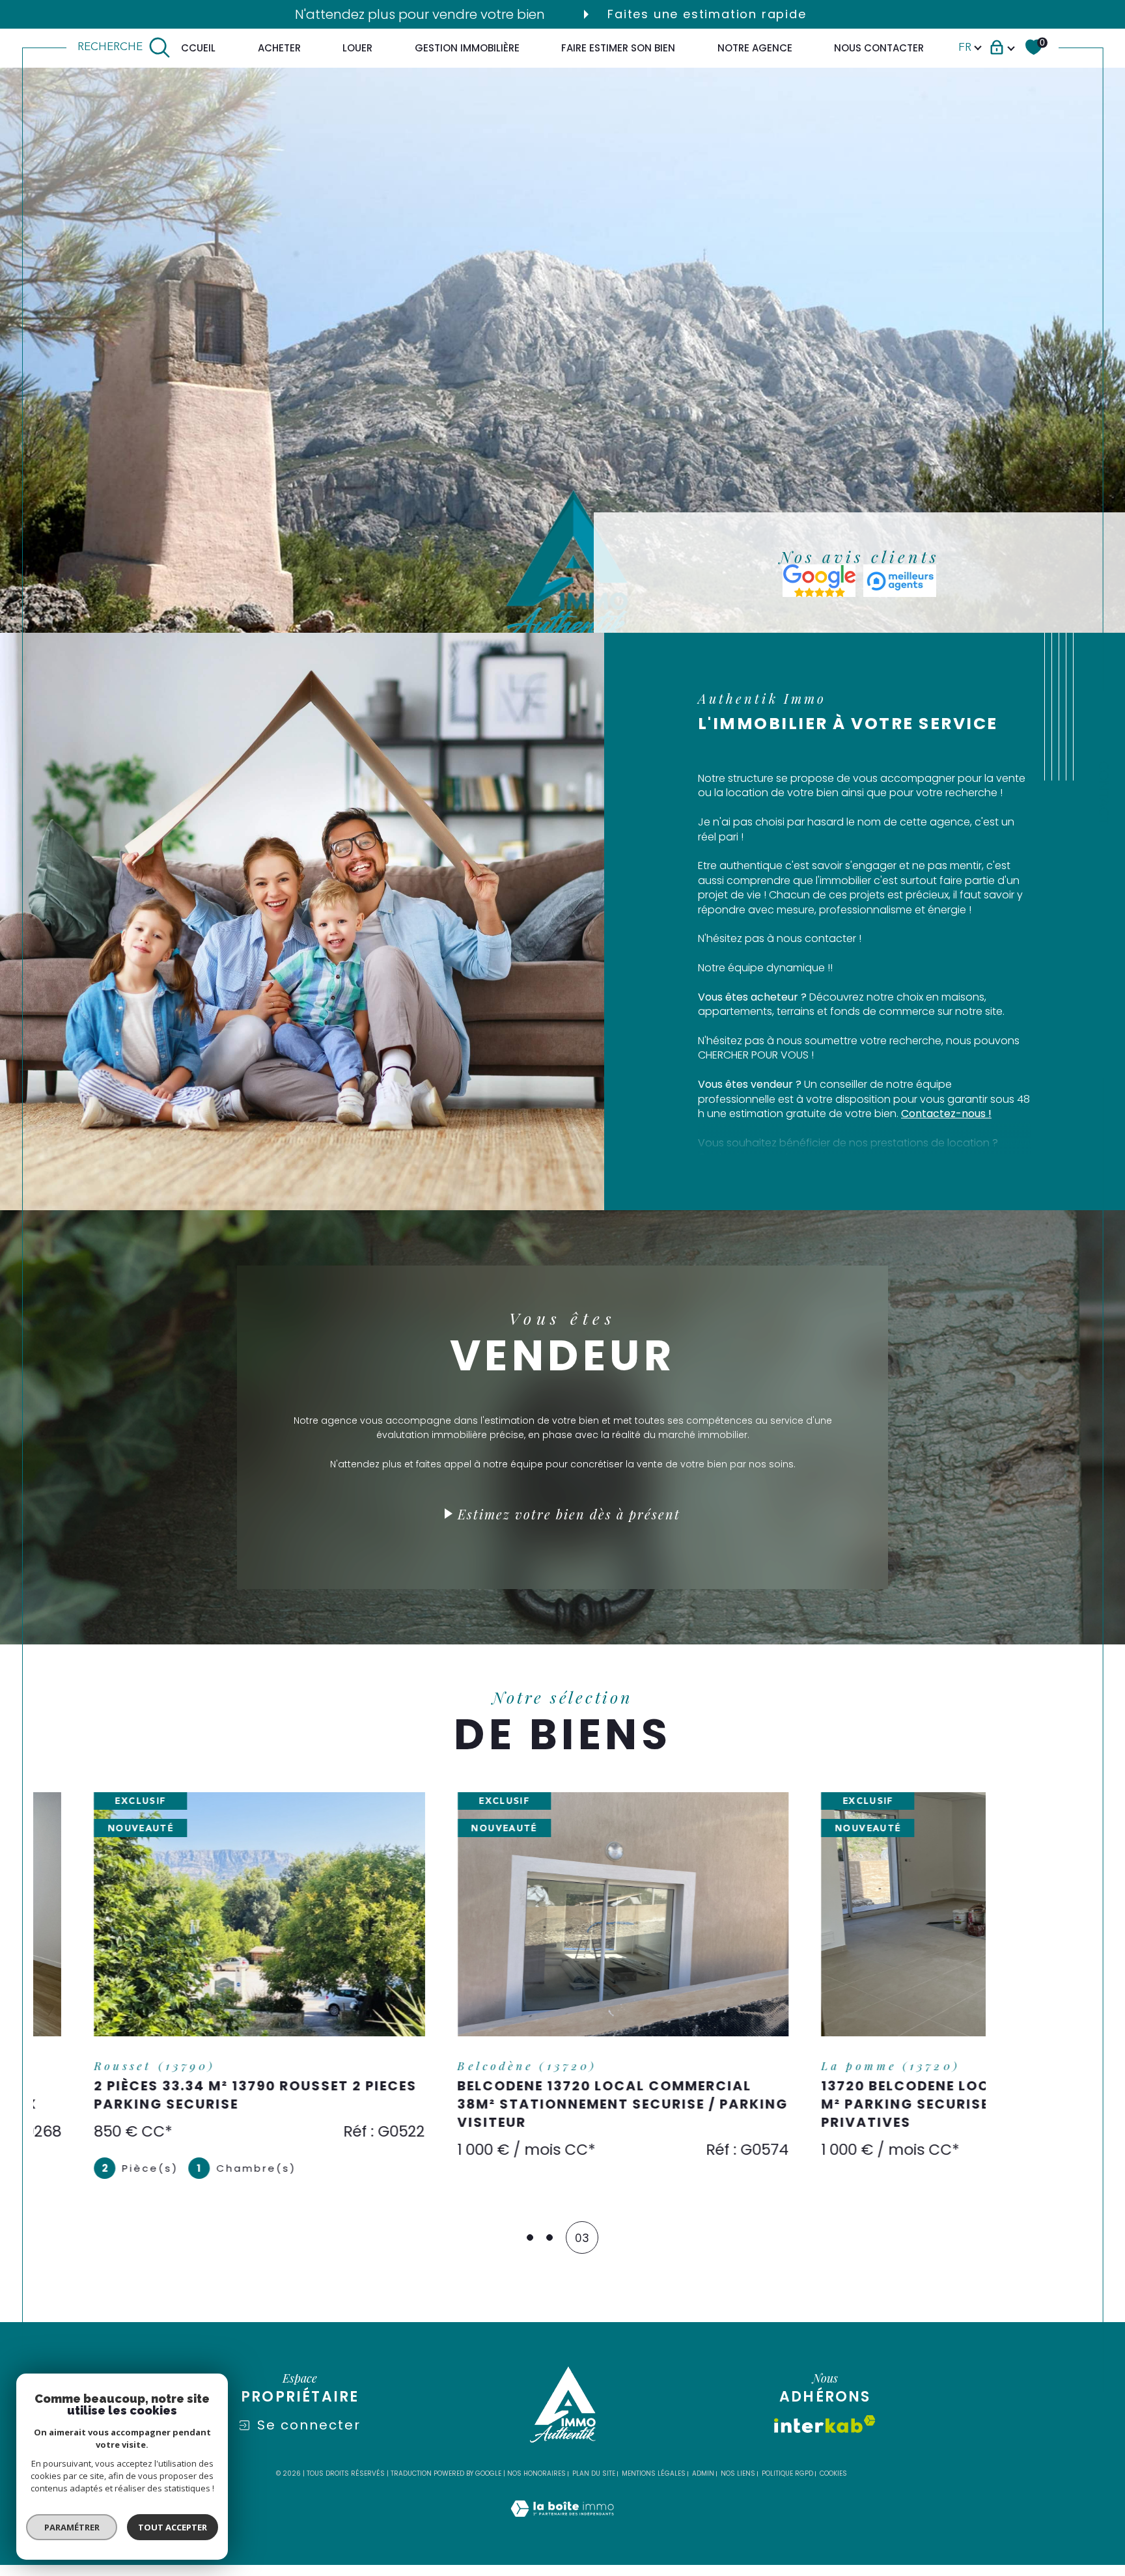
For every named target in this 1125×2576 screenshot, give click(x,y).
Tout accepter (173, 2527)
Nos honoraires (536, 2466)
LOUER (357, 47)
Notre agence (755, 47)
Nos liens (738, 2466)
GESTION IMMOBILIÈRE (467, 47)
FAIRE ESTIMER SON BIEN (618, 47)
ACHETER (279, 47)
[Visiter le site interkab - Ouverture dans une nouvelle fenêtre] (825, 2417)
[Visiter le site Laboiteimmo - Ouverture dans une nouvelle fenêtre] (562, 2517)
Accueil (195, 47)
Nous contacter (879, 47)
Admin (703, 2466)
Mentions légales (654, 2466)
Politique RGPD (787, 2466)
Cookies (833, 2467)
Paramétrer (72, 2527)
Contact (1103, 793)
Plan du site (594, 2466)
